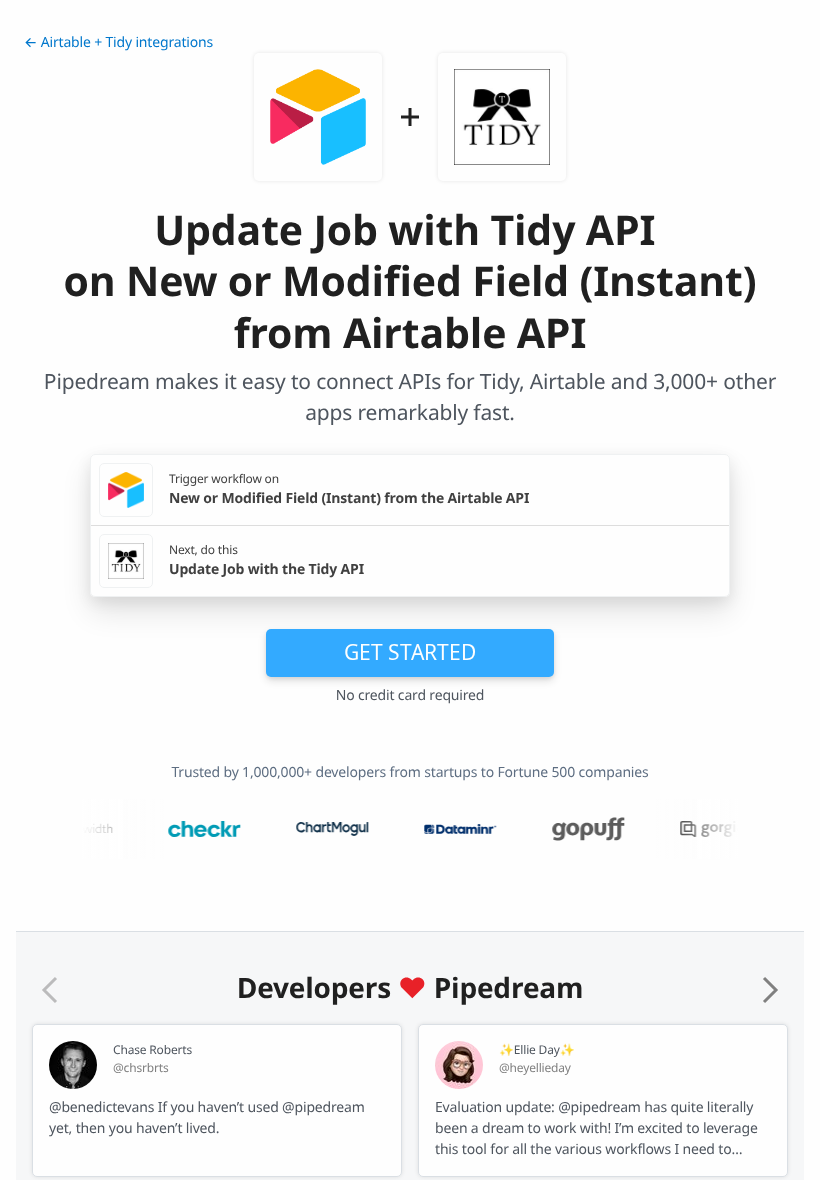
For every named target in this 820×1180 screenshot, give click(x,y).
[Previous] (50, 990)
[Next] (770, 990)
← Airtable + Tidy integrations (118, 42)
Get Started (410, 652)
